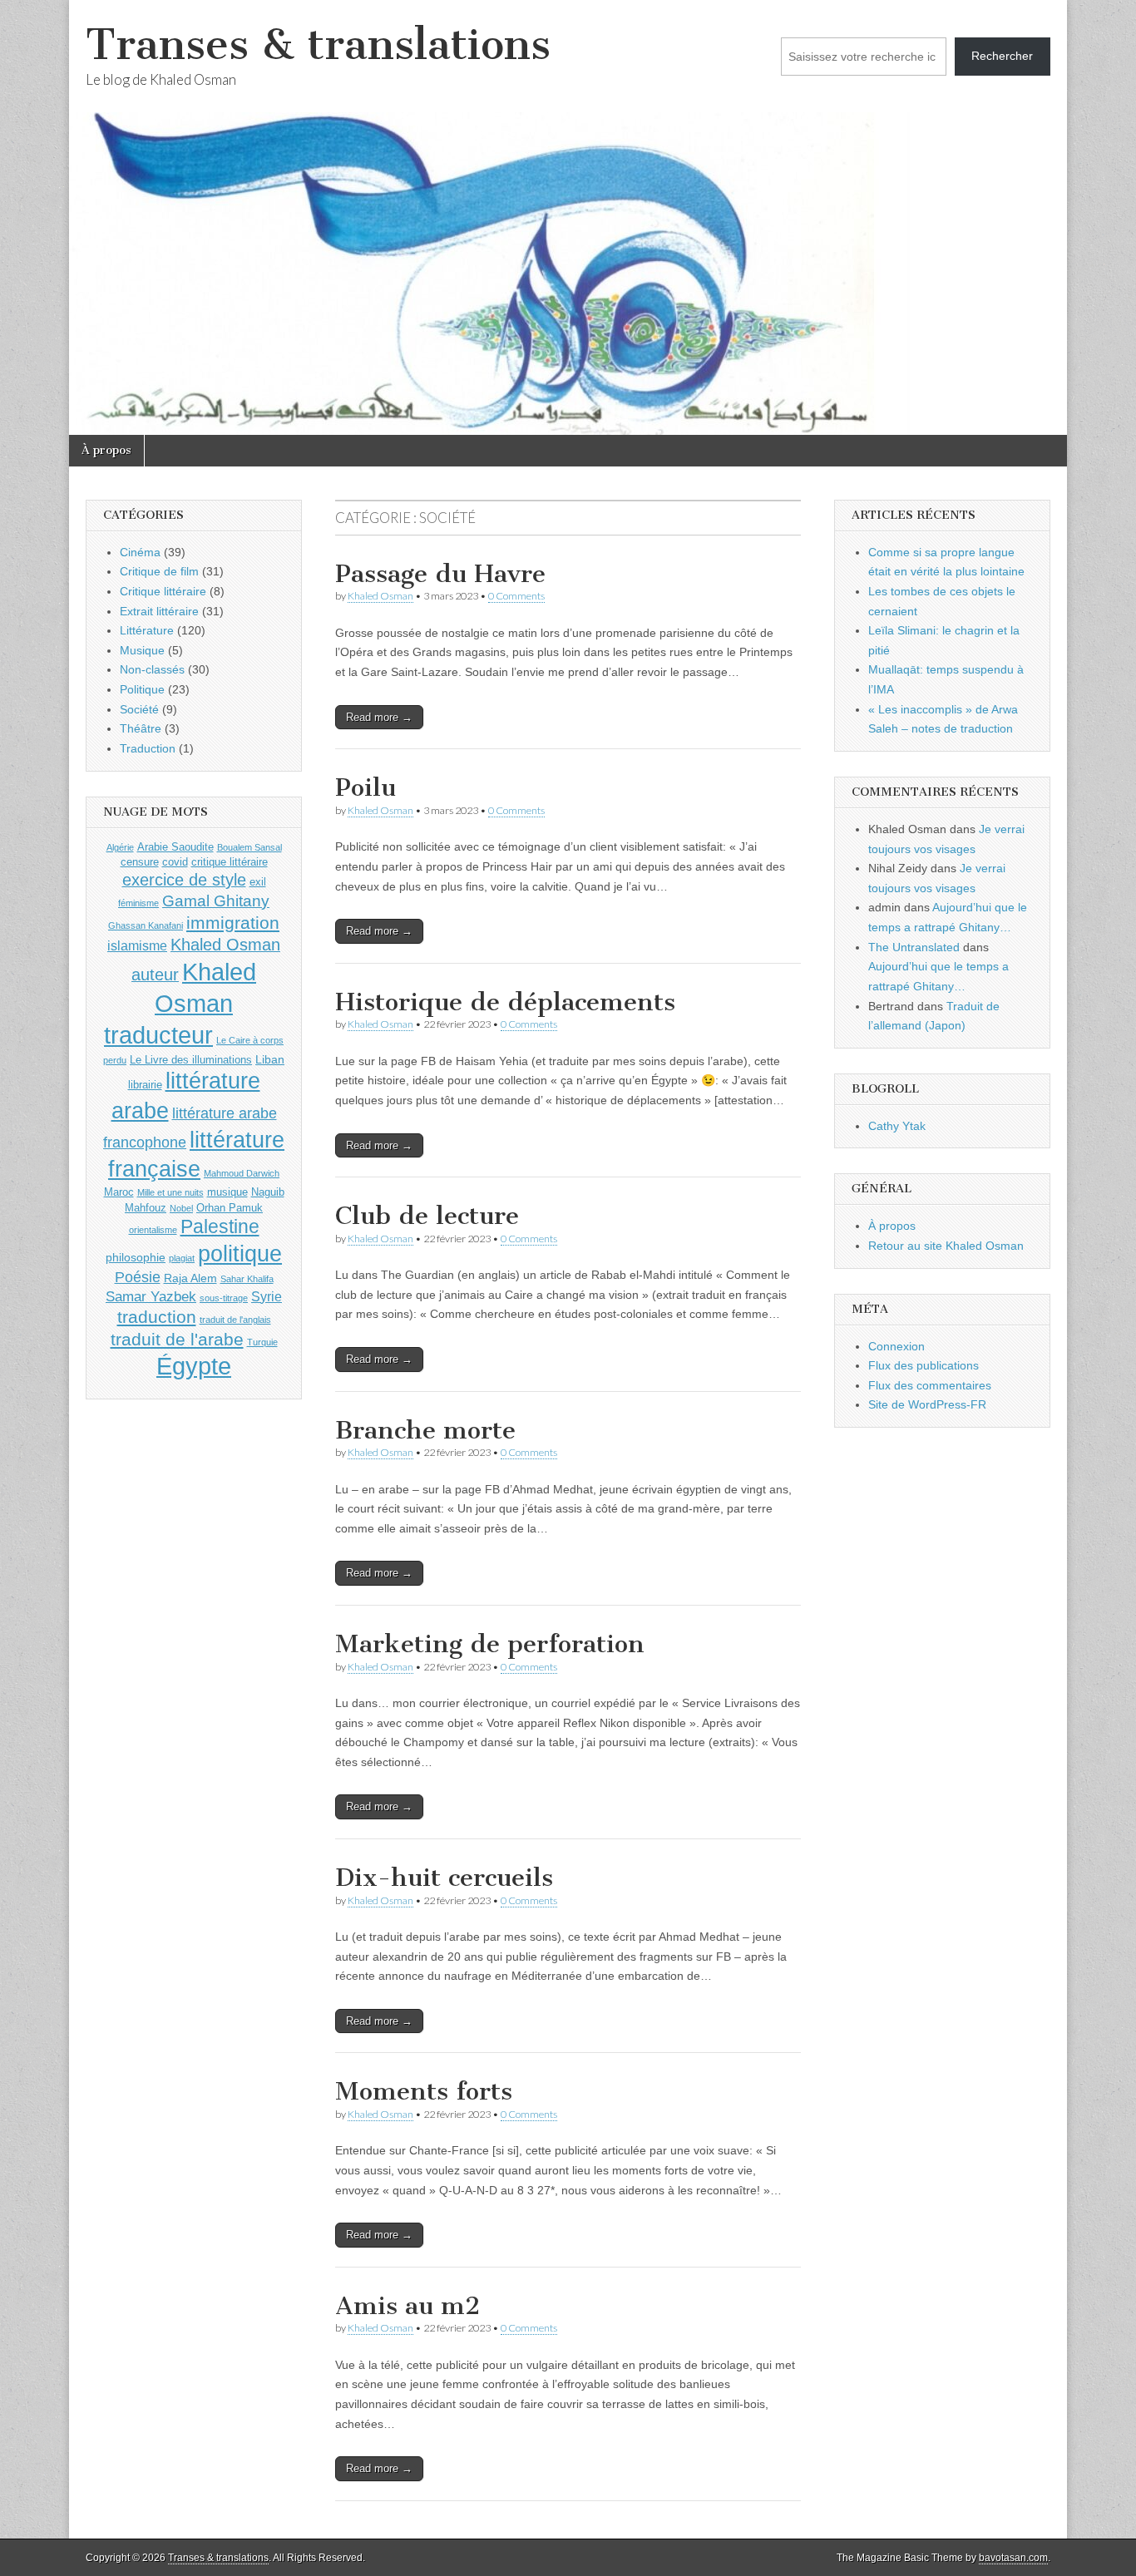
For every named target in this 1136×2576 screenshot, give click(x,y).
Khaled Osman (380, 596)
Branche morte (425, 1430)
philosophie (136, 1257)
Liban (270, 1059)
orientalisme (153, 1230)
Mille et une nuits (170, 1192)
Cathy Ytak (897, 1126)
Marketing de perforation (490, 1644)
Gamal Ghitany (216, 901)
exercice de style (184, 880)
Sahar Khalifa (247, 1279)
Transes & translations (318, 44)
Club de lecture (427, 1216)
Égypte (194, 1366)
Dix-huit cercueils (444, 1878)
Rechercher (1002, 56)
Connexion (896, 1346)
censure (140, 862)
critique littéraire (230, 862)
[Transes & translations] (568, 217)
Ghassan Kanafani (146, 925)
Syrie (267, 1297)
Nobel (181, 1208)
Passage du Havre (440, 574)
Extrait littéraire (159, 611)
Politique (142, 689)
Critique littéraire (163, 591)
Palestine (220, 1226)
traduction (157, 1317)
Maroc (119, 1192)
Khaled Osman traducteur (180, 1003)
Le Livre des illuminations (191, 1060)
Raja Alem (190, 1278)
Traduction (148, 748)
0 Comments (516, 596)
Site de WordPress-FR (927, 1404)
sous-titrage (224, 1298)
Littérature (147, 630)
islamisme (137, 946)
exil (258, 882)
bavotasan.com (1013, 2558)
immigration (233, 923)
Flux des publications (924, 1365)
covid (175, 862)
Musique (142, 650)
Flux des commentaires (930, 1385)
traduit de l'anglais (235, 1320)
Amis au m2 (407, 2306)
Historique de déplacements (505, 1002)
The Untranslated (914, 947)
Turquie (262, 1342)
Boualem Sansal (249, 847)
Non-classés (152, 669)
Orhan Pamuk (230, 1208)
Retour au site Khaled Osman (946, 1246)
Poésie (138, 1277)
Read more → (379, 717)
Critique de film (159, 571)
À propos (106, 450)
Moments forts (424, 2091)
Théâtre (141, 728)
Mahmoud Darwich (242, 1173)
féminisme (138, 903)
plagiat (182, 1258)
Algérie (120, 847)
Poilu (365, 787)
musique (227, 1192)
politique (240, 1254)
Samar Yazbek (151, 1297)
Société (139, 709)
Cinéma (140, 552)
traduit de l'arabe (177, 1339)
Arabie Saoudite (175, 847)
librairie (145, 1085)
